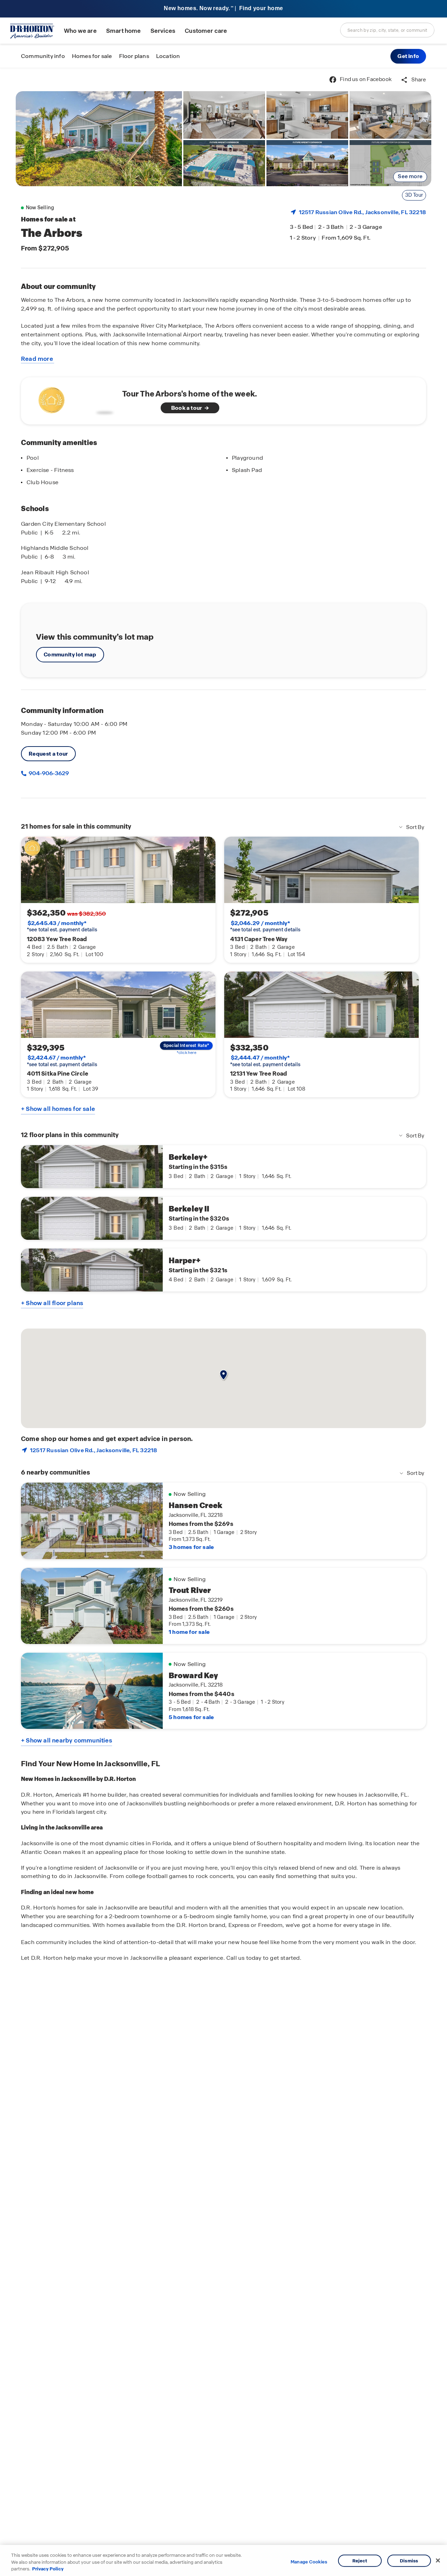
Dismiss (409, 2560)
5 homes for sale (191, 1717)
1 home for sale (189, 1632)
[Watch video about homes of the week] (74, 399)
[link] (99, 139)
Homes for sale (92, 56)
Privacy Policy (48, 2569)
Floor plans (134, 56)
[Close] (438, 2560)
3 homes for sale (191, 1547)
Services (163, 31)
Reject (360, 2560)
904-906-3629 (48, 773)
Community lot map (70, 654)
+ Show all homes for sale (58, 1109)
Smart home (124, 31)
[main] (223, 1322)
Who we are (80, 31)
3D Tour (414, 195)
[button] (408, 56)
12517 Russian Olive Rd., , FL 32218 (362, 212)
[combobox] (387, 30)
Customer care (206, 31)
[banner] (223, 9)
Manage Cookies (309, 2562)
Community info (43, 56)
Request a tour (48, 754)
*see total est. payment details (62, 926)
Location (168, 56)
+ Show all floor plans (52, 1303)
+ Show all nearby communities (67, 1740)
